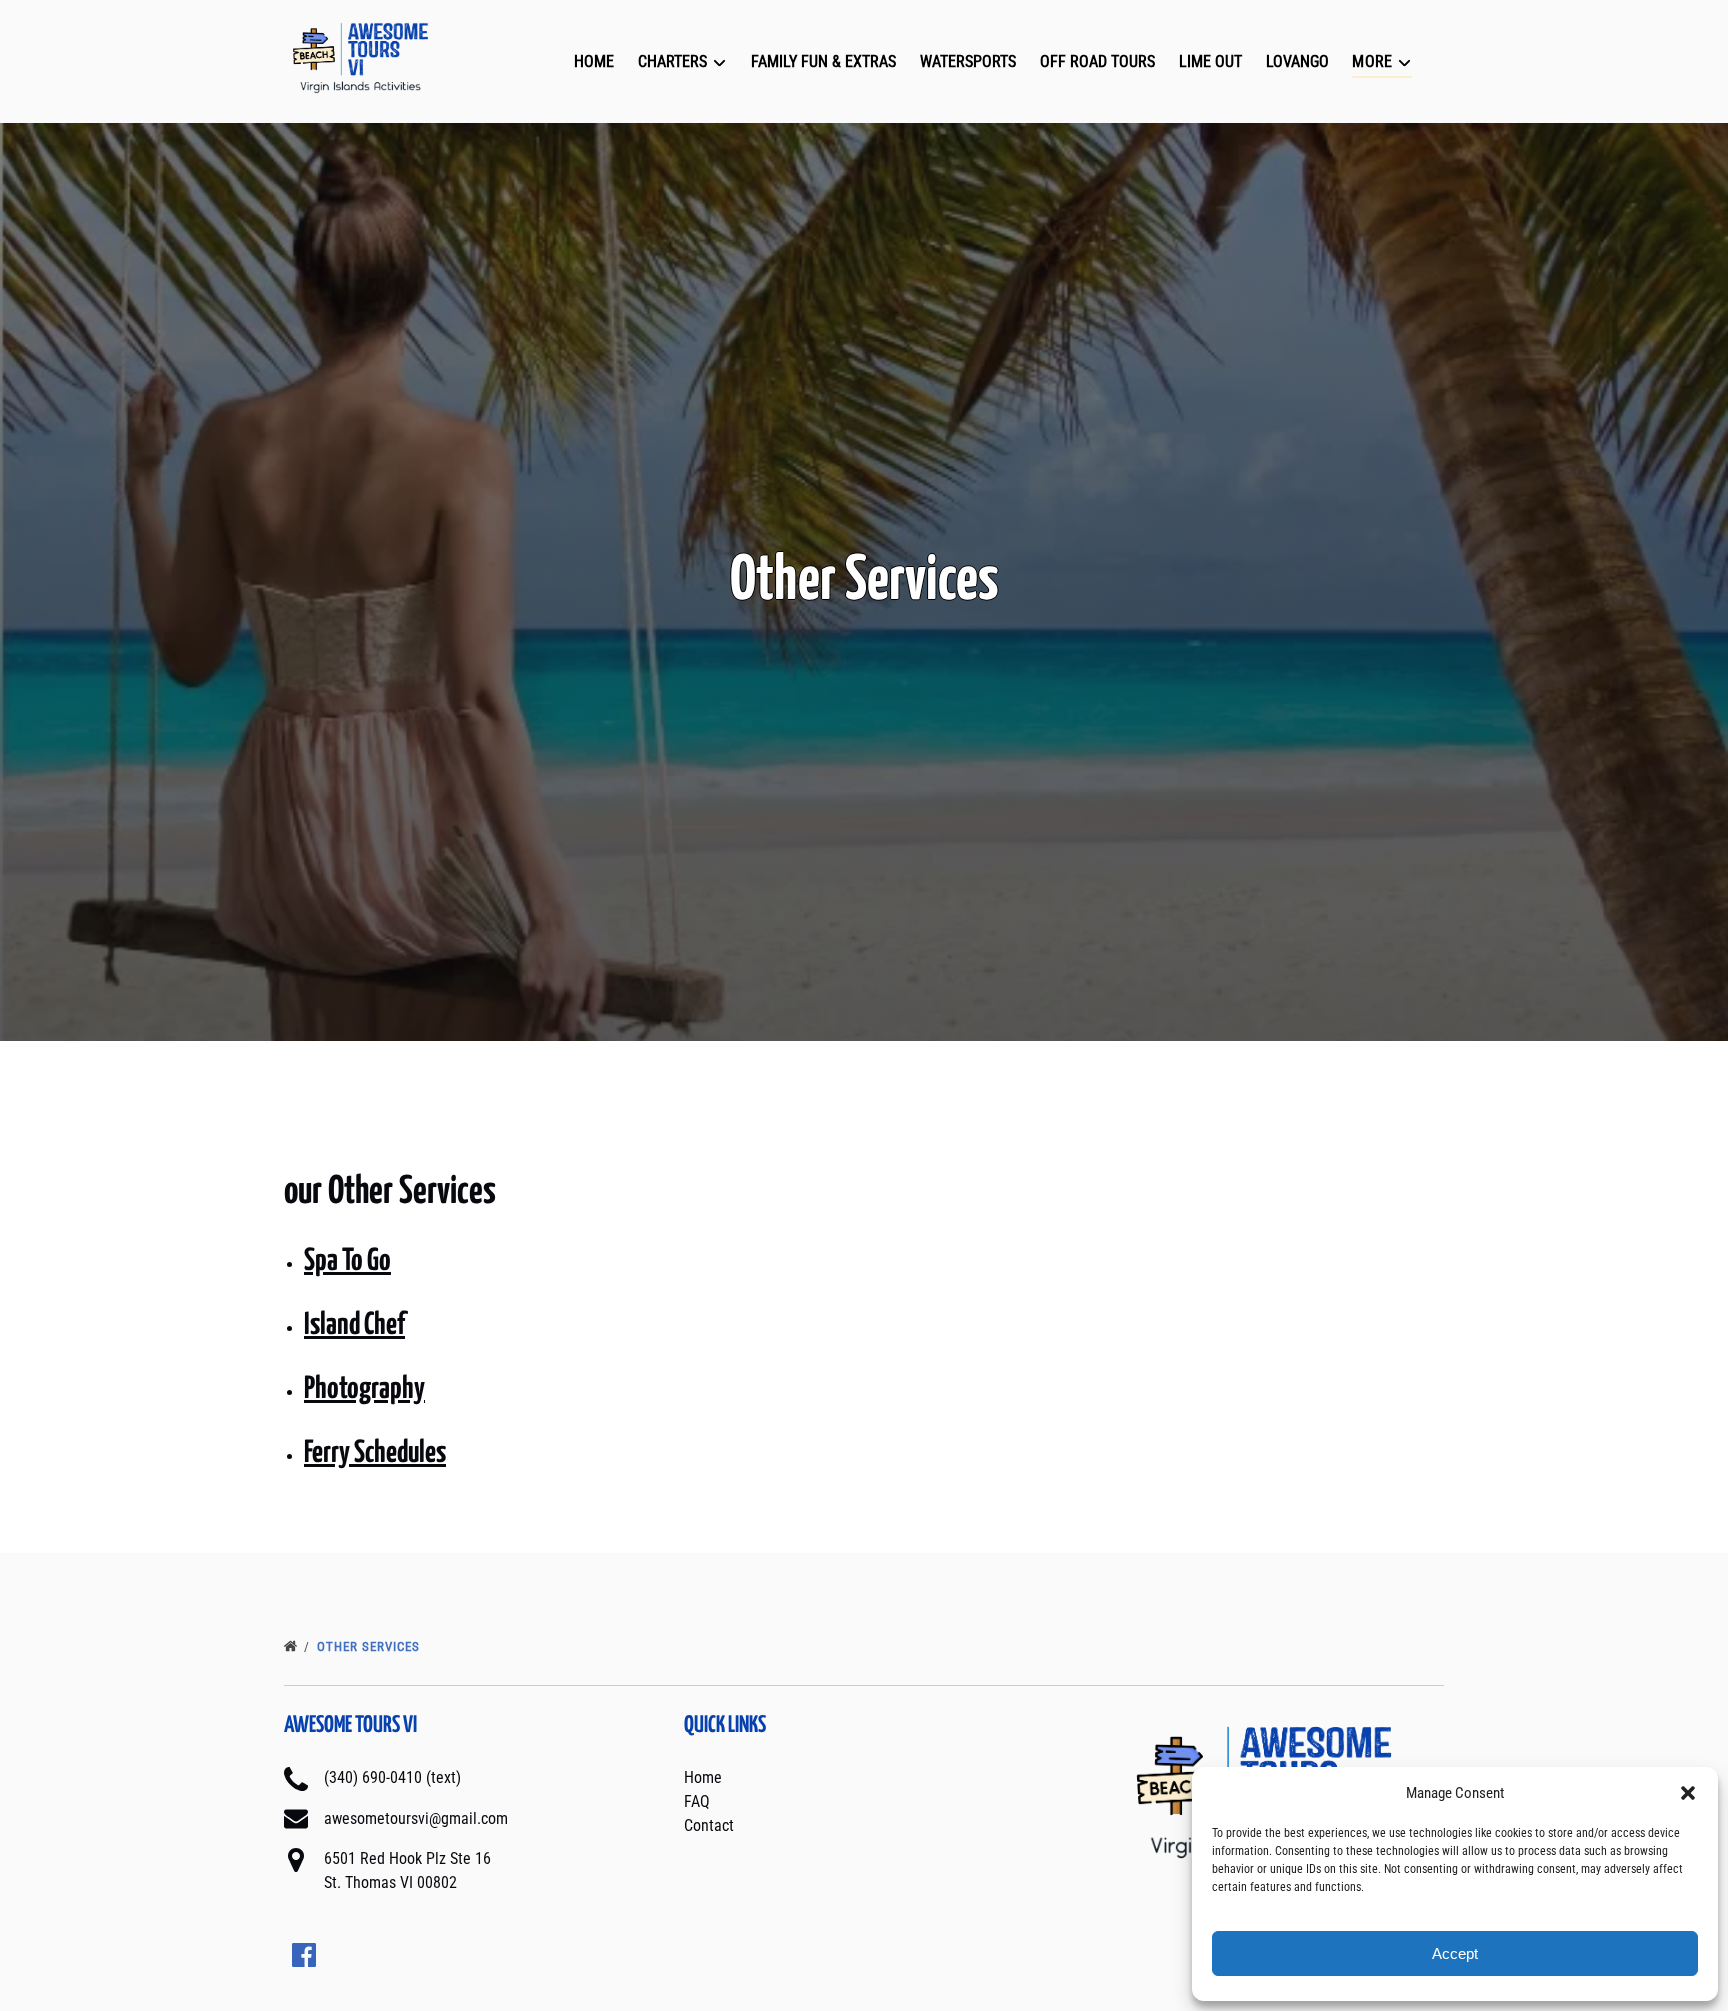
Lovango (1297, 61)
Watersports (968, 61)
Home (594, 61)
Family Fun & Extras (823, 61)
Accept (1455, 1953)
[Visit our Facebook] (304, 1955)
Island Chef (354, 1325)
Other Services (370, 1646)
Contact (709, 1825)
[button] (1688, 1793)
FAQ (697, 1801)
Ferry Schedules (375, 1453)
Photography (364, 1389)
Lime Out (1210, 61)
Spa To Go (347, 1261)
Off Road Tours (1097, 61)
